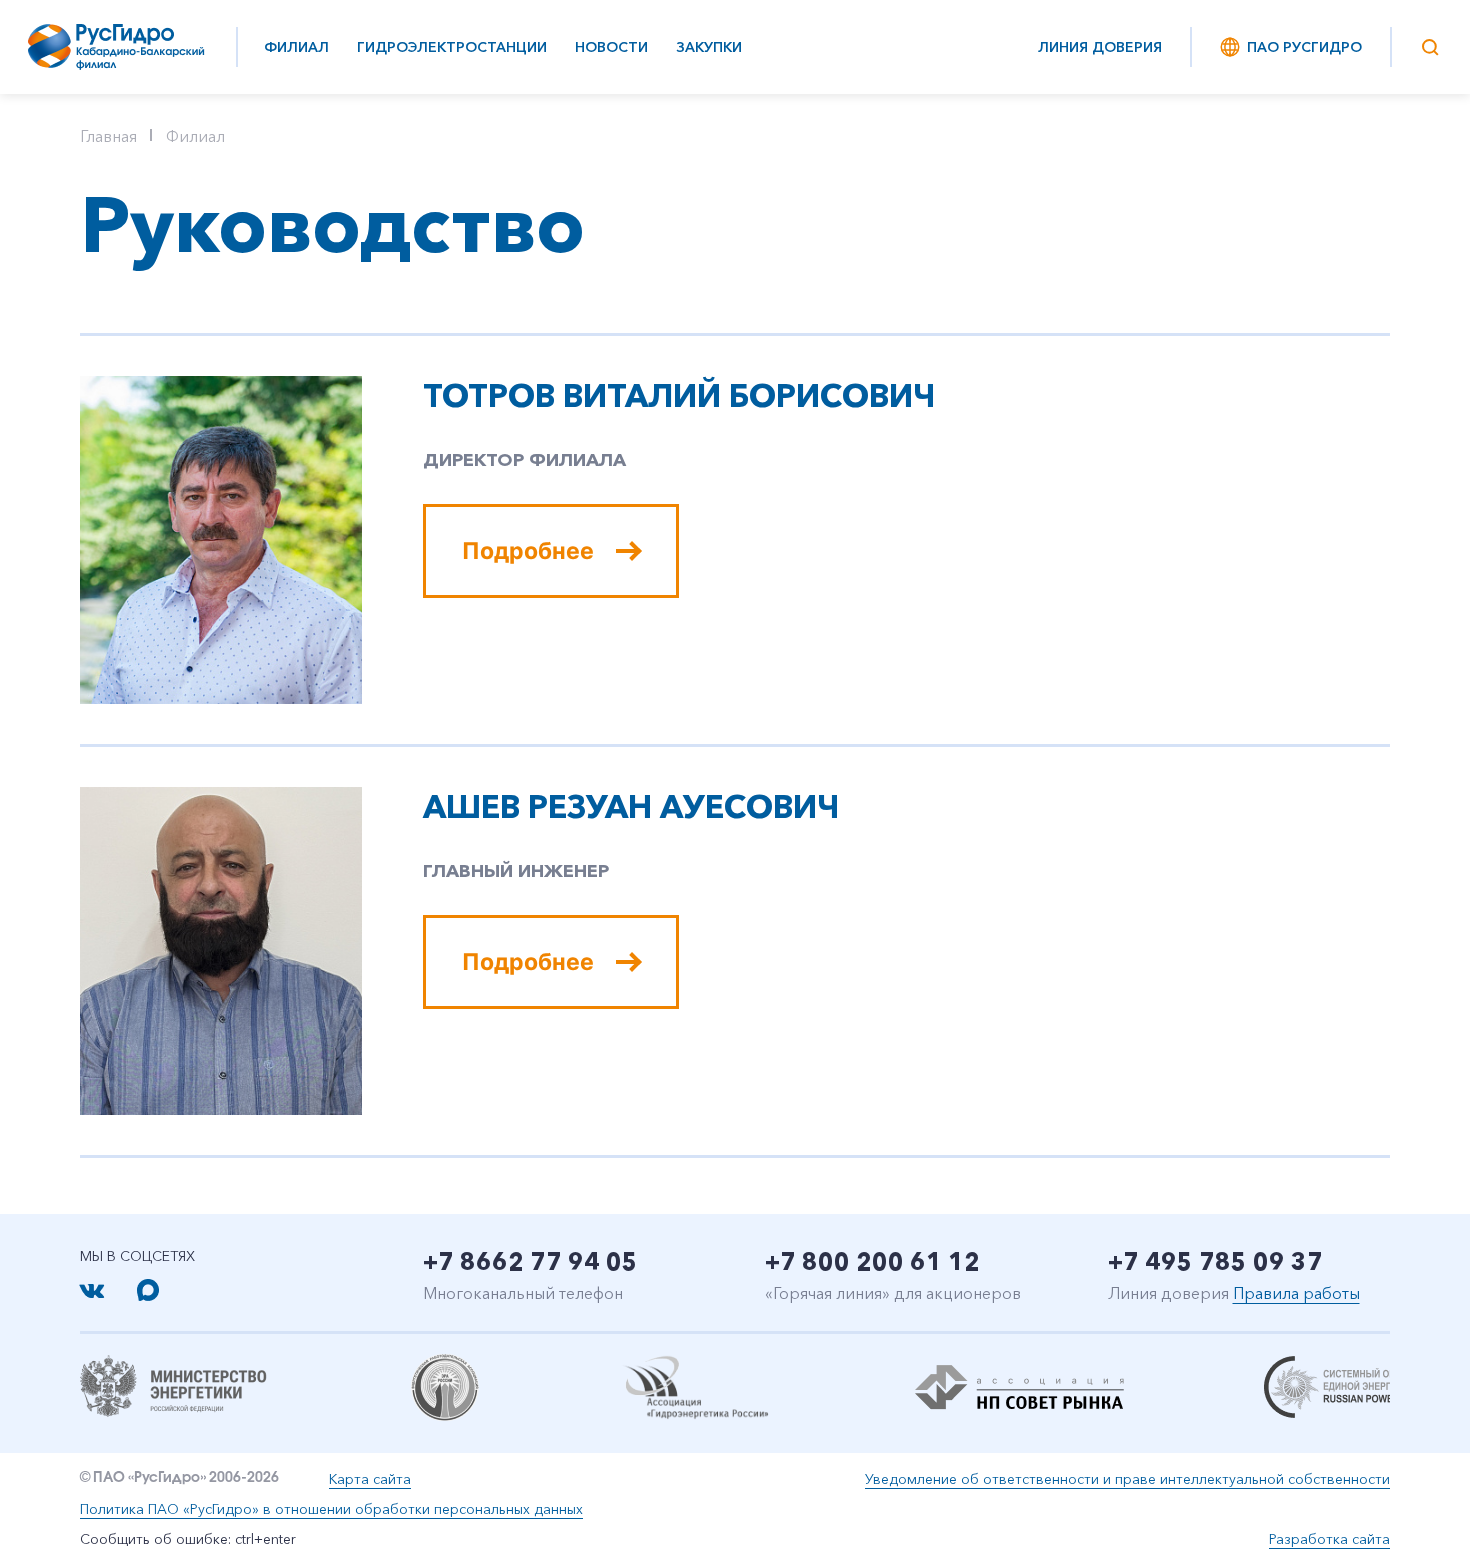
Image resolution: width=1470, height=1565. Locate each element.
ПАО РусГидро (1304, 47)
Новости (611, 47)
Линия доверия (1100, 47)
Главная (108, 136)
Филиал (296, 47)
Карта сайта (370, 1479)
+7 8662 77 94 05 (530, 1261)
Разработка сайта (1329, 1539)
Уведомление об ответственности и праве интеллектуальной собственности (1127, 1479)
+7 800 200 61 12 (872, 1261)
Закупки (709, 47)
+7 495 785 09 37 (1215, 1261)
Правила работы (1296, 1293)
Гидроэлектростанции (452, 47)
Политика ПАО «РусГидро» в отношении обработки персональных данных (331, 1509)
